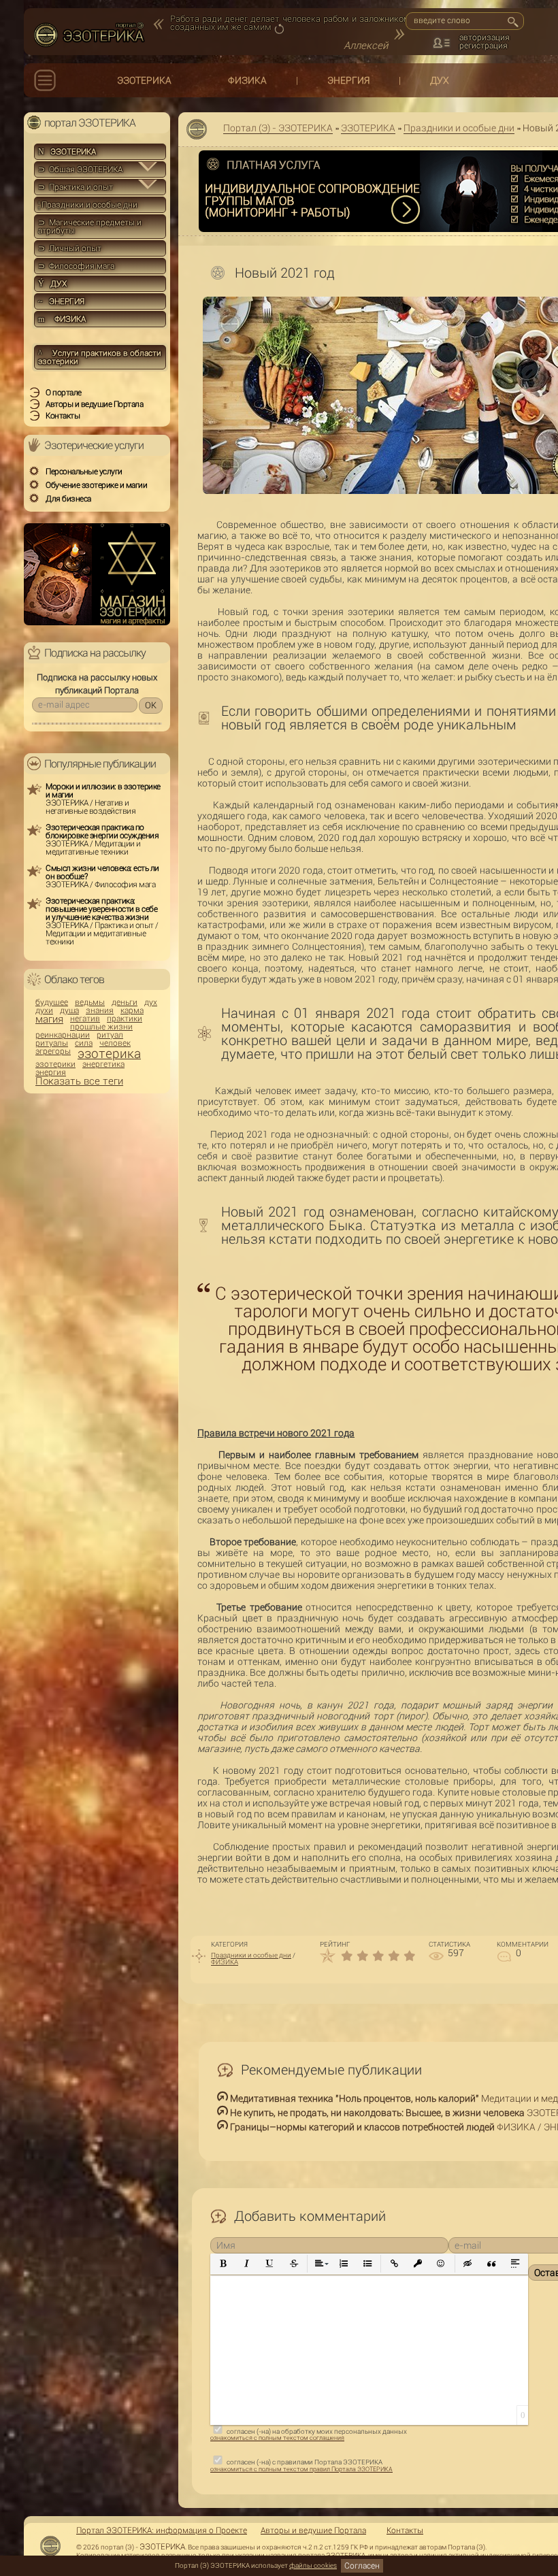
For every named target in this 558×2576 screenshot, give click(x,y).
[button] (224, 2264)
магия (49, 1020)
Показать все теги (79, 1081)
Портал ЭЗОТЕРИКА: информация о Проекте (162, 2530)
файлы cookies (313, 2565)
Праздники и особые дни (459, 128)
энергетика (103, 1064)
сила (84, 1043)
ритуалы (52, 1043)
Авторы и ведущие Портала (313, 2530)
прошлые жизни (101, 1027)
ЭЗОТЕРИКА (144, 80)
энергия (51, 1072)
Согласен (362, 2566)
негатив (85, 1019)
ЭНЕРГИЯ (348, 80)
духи (44, 1010)
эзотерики (55, 1064)
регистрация (483, 46)
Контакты (405, 2530)
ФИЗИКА (247, 80)
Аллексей (366, 46)
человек (115, 1043)
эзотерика (109, 1054)
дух (151, 1002)
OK (151, 705)
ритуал (110, 1035)
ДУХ (440, 80)
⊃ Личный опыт (70, 248)
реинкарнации (63, 1035)
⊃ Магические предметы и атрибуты (90, 227)
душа (69, 1010)
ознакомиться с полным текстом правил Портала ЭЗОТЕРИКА (301, 2469)
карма (132, 1010)
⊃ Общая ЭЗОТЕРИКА (80, 169)
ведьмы (90, 1002)
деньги (125, 1002)
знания (100, 1010)
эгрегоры (53, 1051)
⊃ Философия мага (76, 266)
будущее (52, 1002)
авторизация (485, 37)
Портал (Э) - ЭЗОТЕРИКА (278, 128)
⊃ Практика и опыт (76, 187)
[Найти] (512, 22)
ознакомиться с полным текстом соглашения (277, 2438)
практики (125, 1019)
